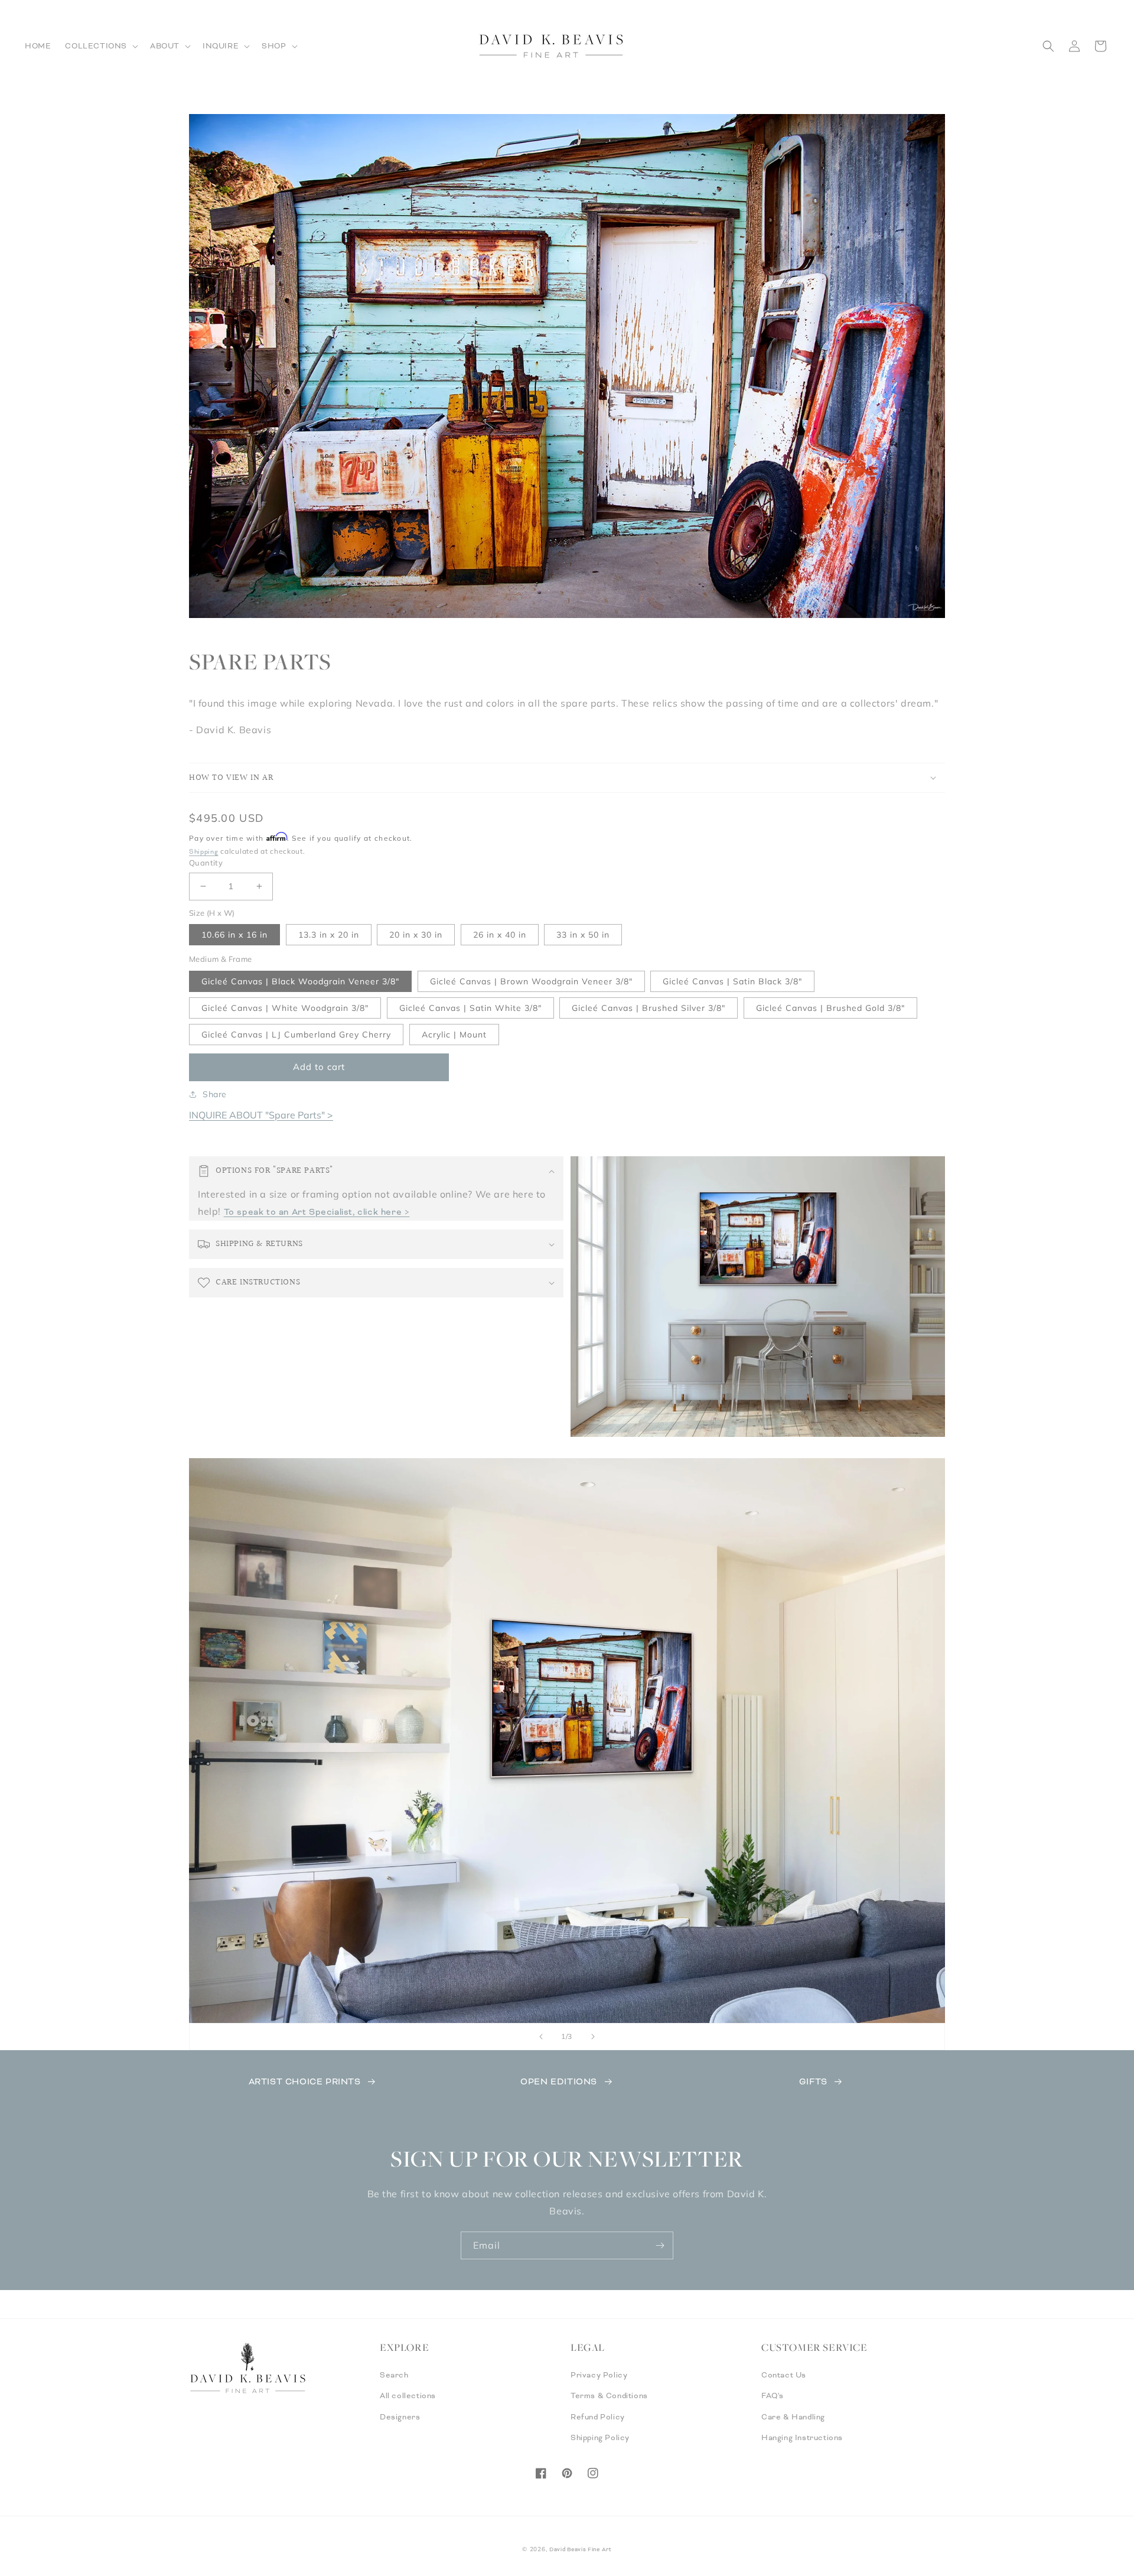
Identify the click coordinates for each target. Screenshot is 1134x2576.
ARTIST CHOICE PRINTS (305, 2081)
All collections (408, 2396)
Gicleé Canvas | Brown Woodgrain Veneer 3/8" (531, 981)
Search (394, 2375)
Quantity (206, 863)
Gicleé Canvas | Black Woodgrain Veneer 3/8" (300, 981)
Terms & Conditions (609, 2396)
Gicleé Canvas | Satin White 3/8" (470, 1008)
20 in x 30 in (416, 935)
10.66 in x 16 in (234, 935)
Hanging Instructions (802, 2438)
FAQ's (773, 2396)
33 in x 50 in (583, 935)
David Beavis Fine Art (581, 2549)
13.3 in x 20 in (329, 935)
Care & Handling (793, 2417)
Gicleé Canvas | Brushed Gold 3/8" (830, 1008)
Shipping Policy (600, 2438)
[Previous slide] (541, 2037)
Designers (400, 2417)
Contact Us (784, 2375)
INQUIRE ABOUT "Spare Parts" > (261, 1115)
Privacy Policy (599, 2375)
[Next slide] (593, 2037)
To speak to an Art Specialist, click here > (317, 1212)
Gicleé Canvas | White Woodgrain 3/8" (285, 1008)
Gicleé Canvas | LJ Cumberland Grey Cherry (296, 1035)
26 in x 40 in (500, 935)
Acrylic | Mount (454, 1035)
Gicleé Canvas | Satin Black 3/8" (732, 981)
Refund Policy (598, 2417)
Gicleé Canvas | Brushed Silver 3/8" (649, 1008)
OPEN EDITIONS (559, 2081)
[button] (100, 46)
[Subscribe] (660, 2245)
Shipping (204, 851)
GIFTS (813, 2081)
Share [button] (215, 1094)
